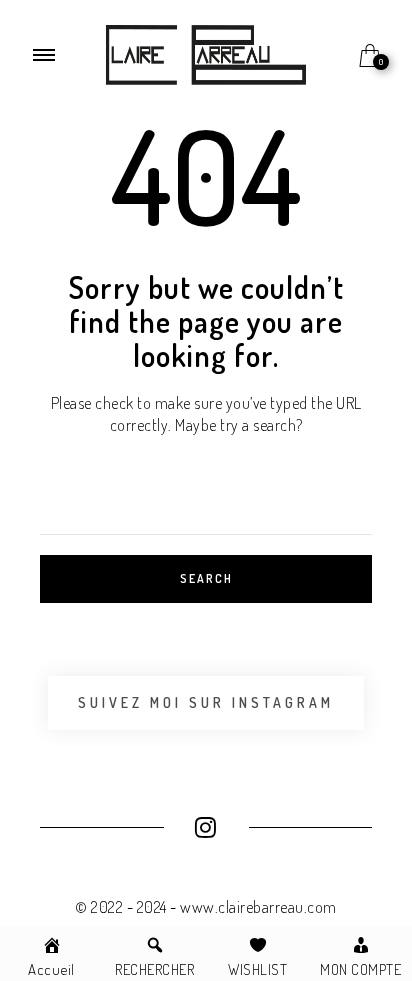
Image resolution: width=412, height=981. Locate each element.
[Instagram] (206, 830)
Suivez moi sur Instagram (206, 702)
